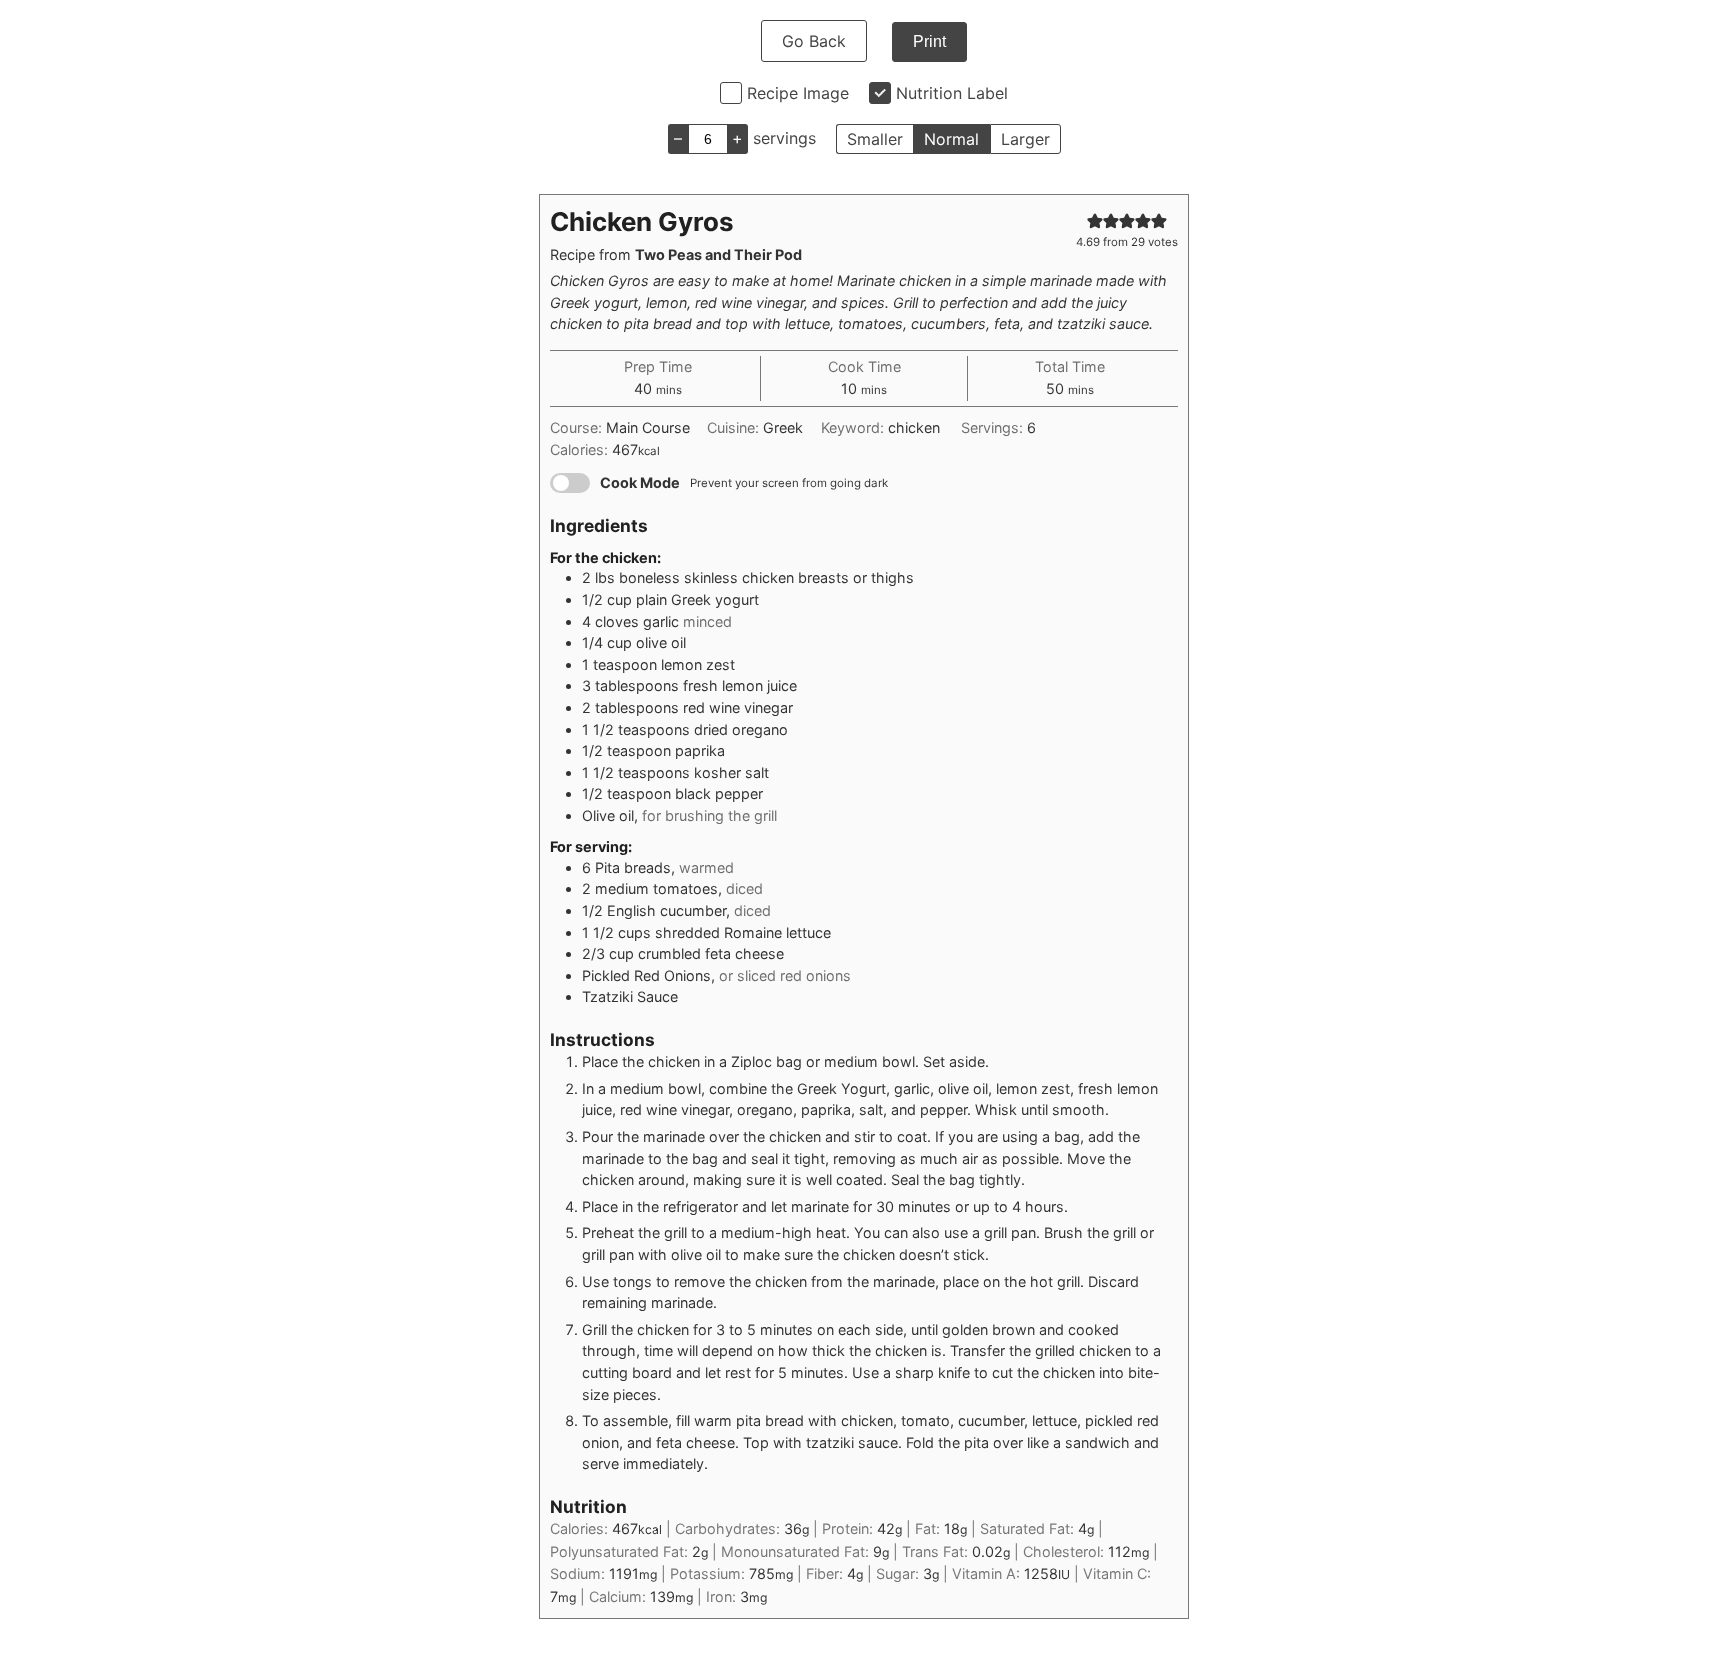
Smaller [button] (875, 139)
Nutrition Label (952, 93)
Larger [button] (1025, 139)
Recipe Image (798, 93)
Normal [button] (951, 139)
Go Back (814, 41)
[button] (1095, 220)
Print (929, 41)
